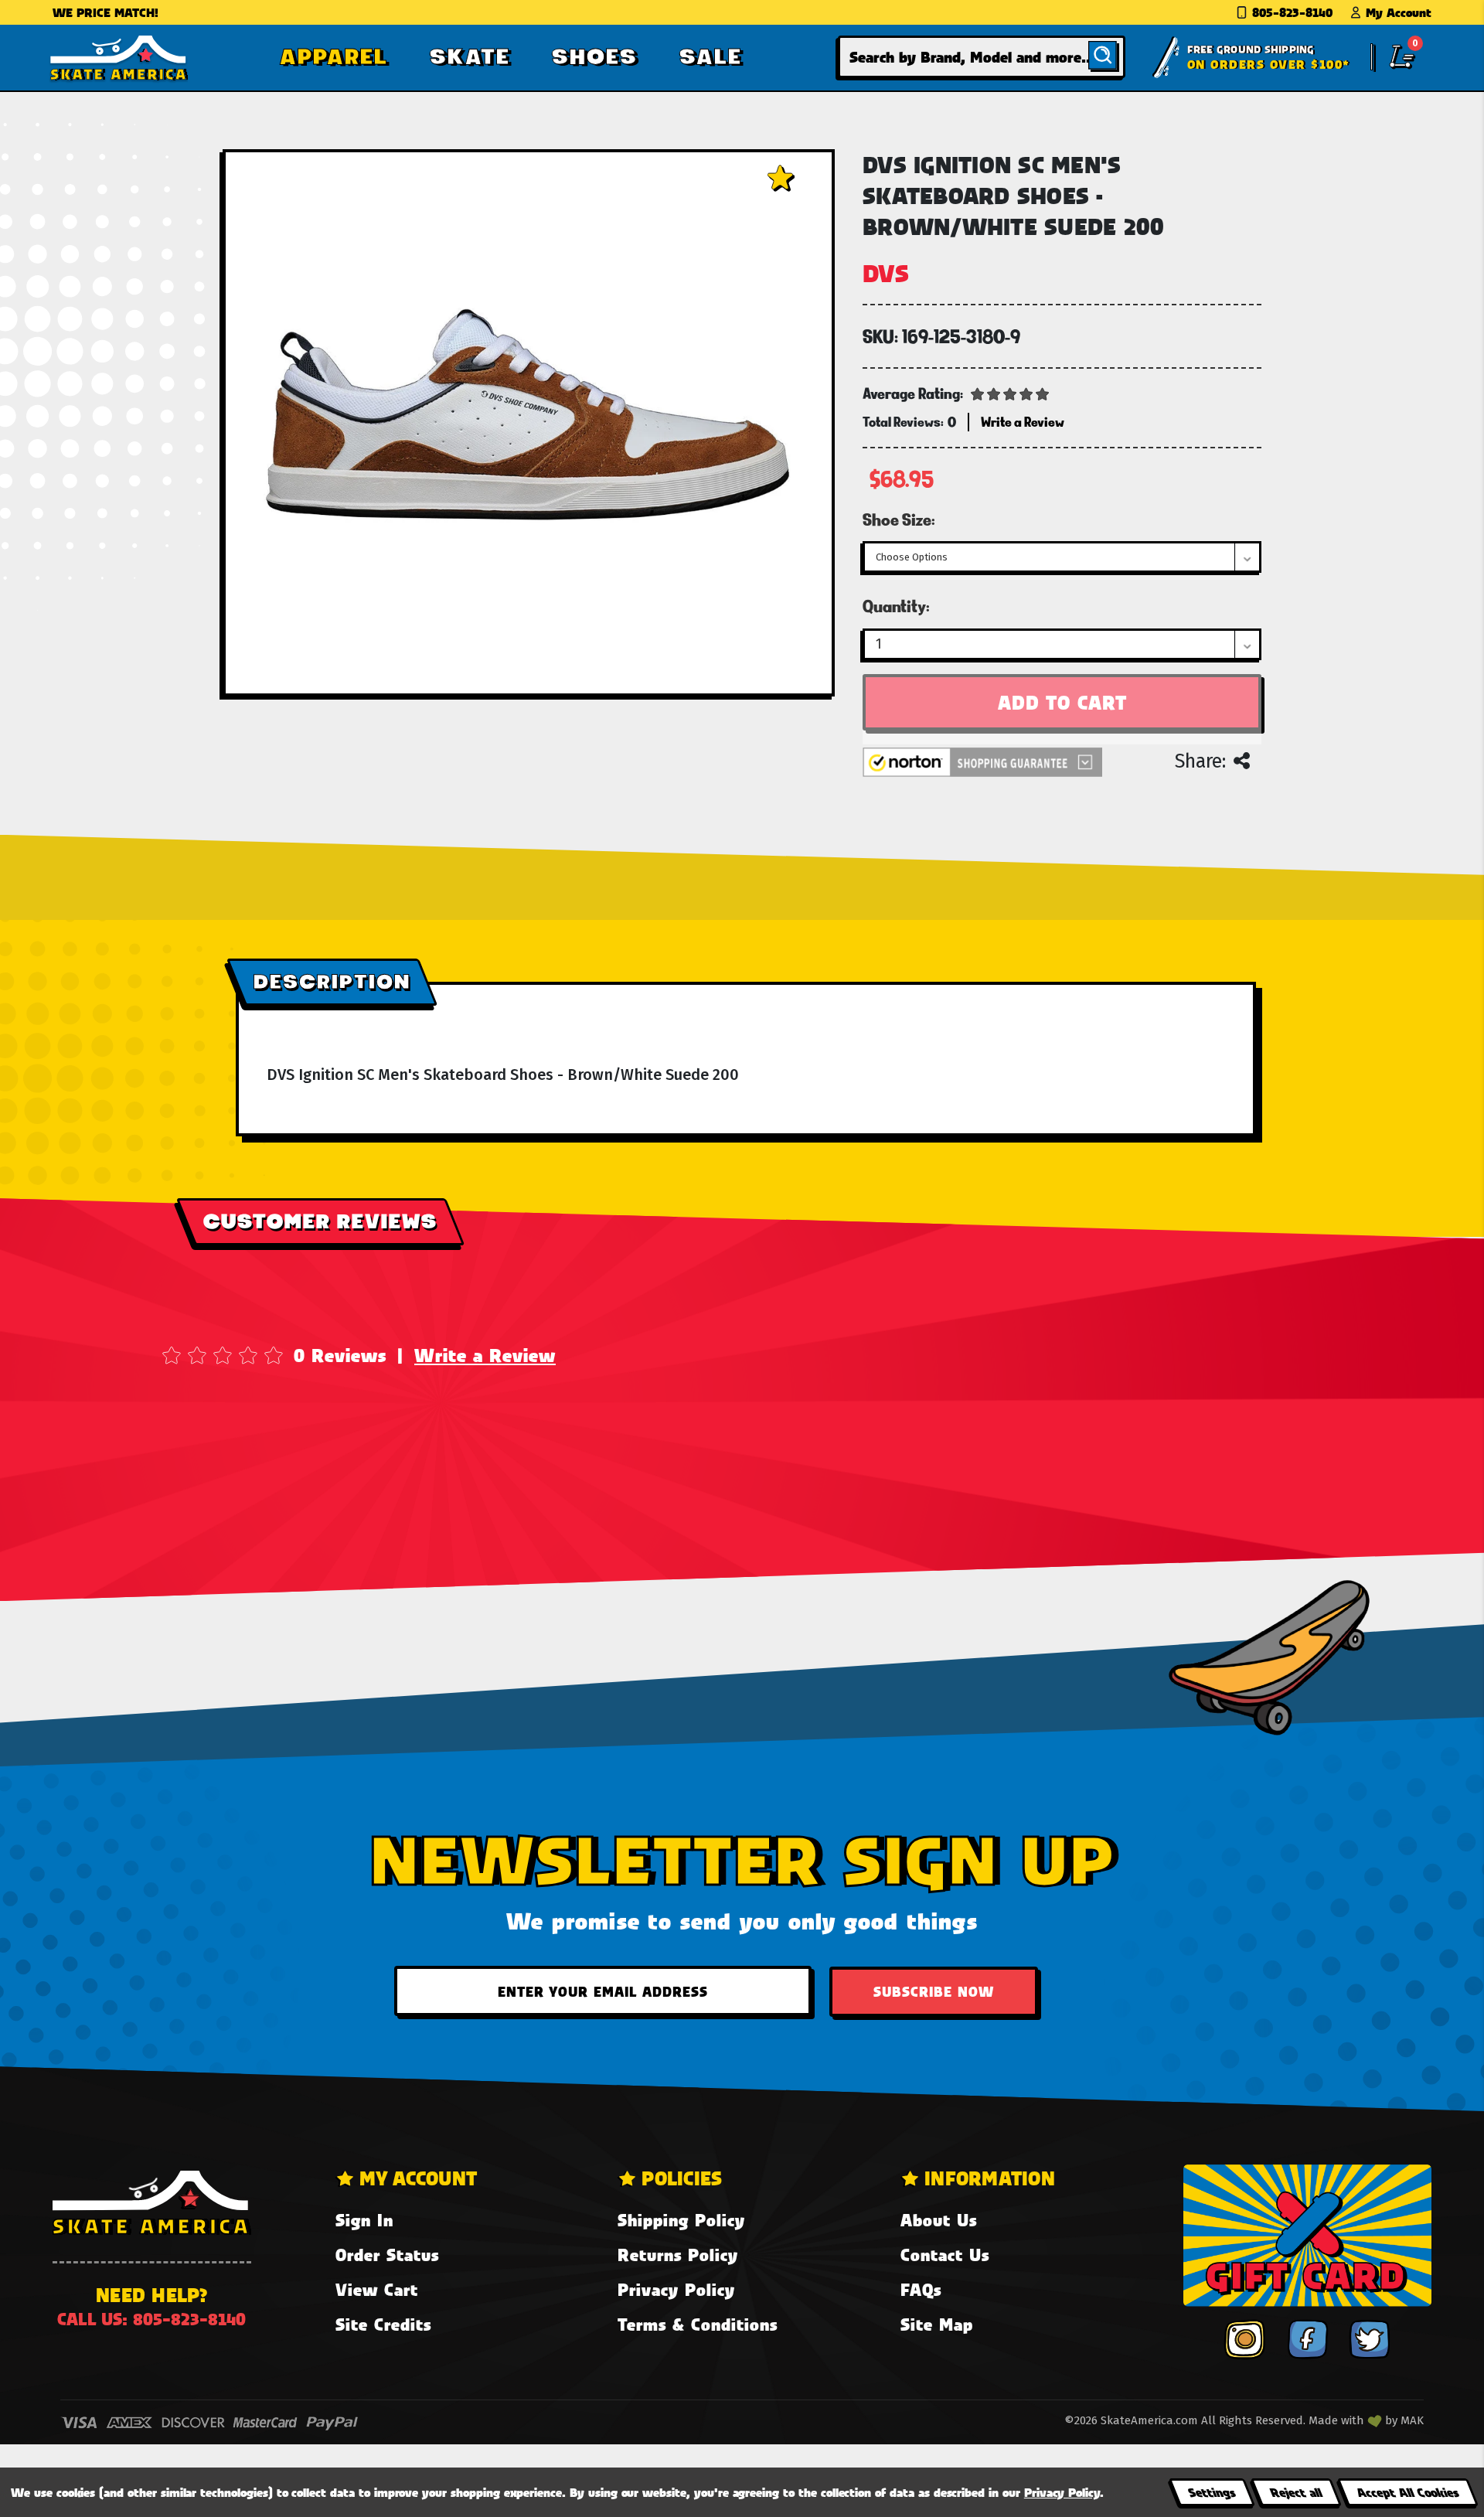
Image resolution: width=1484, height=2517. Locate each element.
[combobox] (982, 57)
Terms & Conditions (698, 2324)
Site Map (937, 2324)
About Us (939, 2220)
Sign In (364, 2220)
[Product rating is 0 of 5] (1010, 393)
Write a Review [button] (1023, 422)
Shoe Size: (899, 519)
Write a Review (485, 1355)
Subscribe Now (934, 1991)
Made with (1338, 2420)
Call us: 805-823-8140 (151, 2319)
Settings (1212, 2492)
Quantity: (896, 606)
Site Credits (383, 2324)
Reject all (1296, 2492)
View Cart (377, 2289)
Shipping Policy (681, 2220)
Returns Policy (678, 2255)
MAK (1412, 2420)
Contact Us (945, 2255)
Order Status (387, 2255)
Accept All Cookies (1407, 2492)
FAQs (921, 2289)
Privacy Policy (676, 2289)
